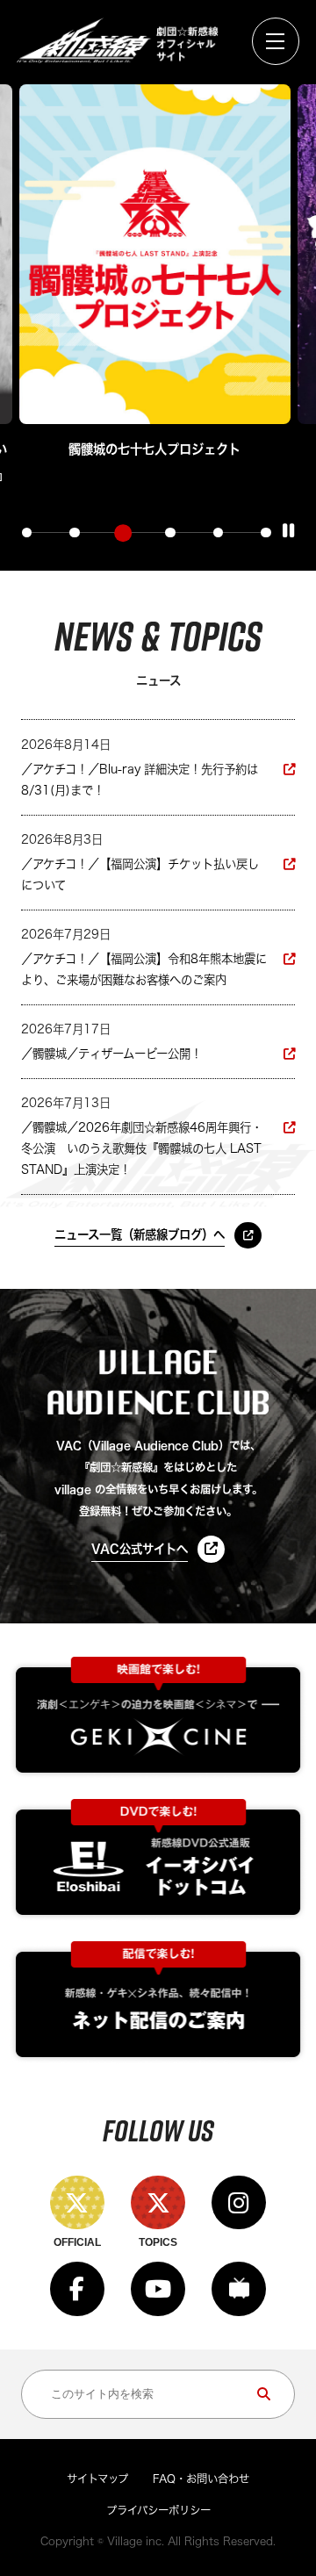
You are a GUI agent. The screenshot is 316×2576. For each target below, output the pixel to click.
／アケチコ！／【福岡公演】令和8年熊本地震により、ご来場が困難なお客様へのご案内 (144, 969)
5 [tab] (219, 533)
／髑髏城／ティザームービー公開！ (111, 1054)
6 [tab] (266, 533)
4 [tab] (170, 533)
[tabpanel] (155, 273)
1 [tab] (27, 533)
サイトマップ (97, 2479)
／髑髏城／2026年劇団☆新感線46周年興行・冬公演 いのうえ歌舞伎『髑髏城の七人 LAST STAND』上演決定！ (142, 1148)
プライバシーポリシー (158, 2510)
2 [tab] (75, 533)
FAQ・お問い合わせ (201, 2479)
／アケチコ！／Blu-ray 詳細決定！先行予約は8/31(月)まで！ (140, 780)
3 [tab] (122, 532)
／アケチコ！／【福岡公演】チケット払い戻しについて (140, 874)
